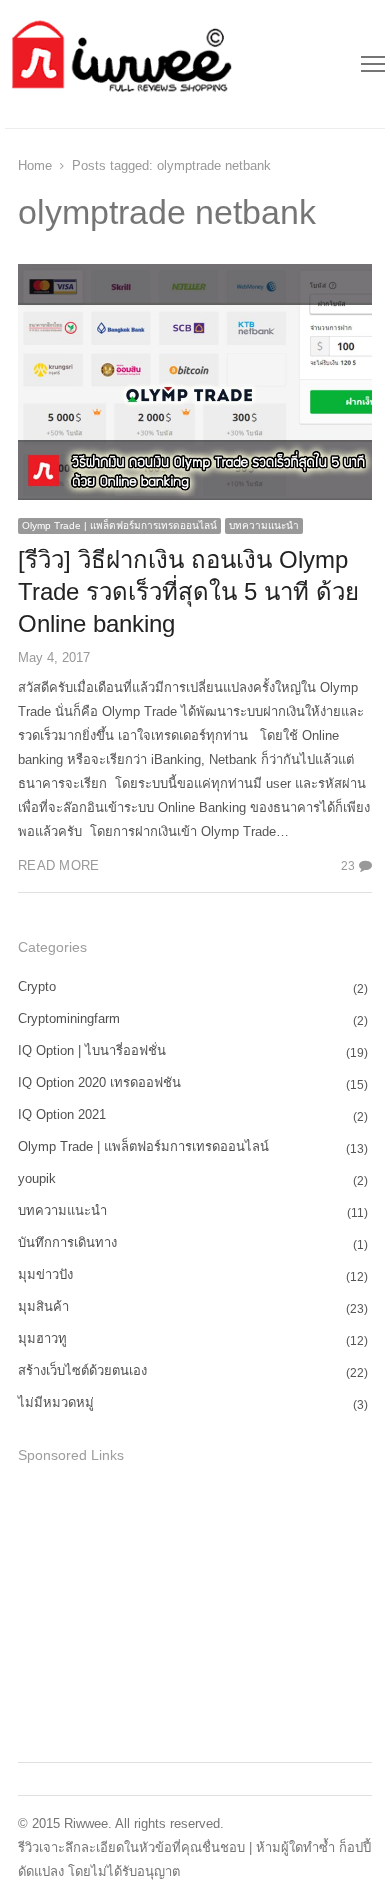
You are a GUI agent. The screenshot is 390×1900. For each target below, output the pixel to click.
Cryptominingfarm (69, 1018)
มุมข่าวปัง (45, 1274)
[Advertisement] (168, 1610)
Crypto (37, 986)
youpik (37, 1178)
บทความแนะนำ (264, 525)
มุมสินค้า (43, 1306)
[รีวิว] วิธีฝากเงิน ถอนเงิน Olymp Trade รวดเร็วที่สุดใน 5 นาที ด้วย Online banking (188, 591)
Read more (58, 865)
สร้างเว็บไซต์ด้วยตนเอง (82, 1370)
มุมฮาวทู (42, 1338)
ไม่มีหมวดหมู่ (56, 1402)
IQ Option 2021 (62, 1114)
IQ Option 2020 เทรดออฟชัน (99, 1082)
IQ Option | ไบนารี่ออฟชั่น (92, 1050)
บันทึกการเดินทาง (67, 1242)
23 (348, 866)
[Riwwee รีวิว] (119, 64)
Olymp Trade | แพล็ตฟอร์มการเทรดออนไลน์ (119, 525)
